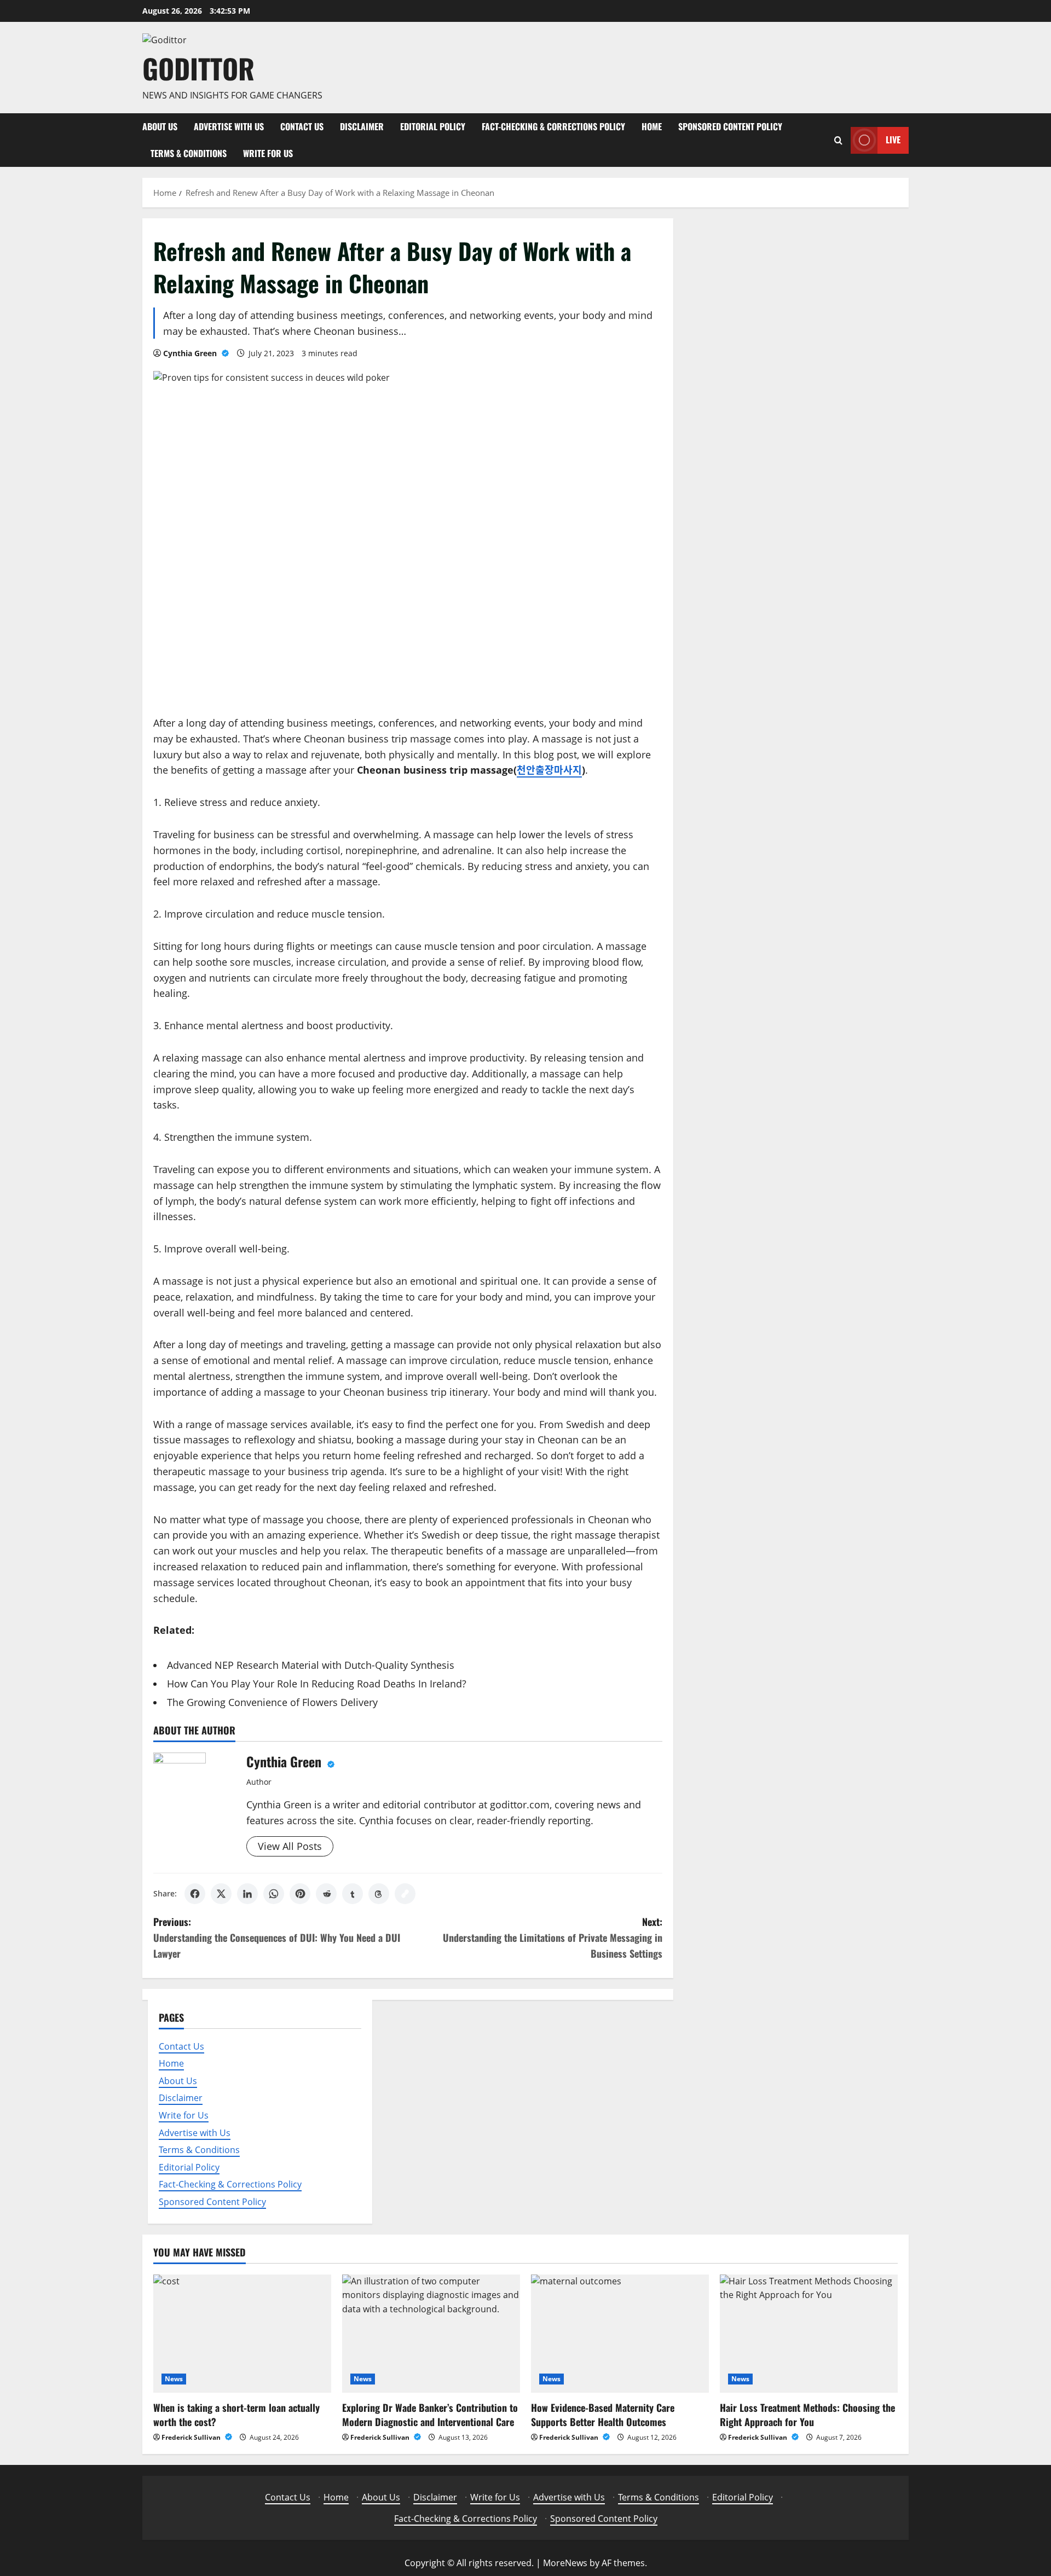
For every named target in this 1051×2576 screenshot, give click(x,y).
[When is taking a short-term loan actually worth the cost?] (242, 2334)
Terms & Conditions (189, 153)
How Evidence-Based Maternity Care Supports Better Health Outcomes (603, 2414)
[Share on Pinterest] (300, 1894)
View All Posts (290, 1846)
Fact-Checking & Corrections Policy (553, 126)
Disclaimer (362, 126)
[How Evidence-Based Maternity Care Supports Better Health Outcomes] (620, 2334)
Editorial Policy (433, 126)
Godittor (198, 68)
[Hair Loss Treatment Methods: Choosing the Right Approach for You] (809, 2334)
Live (893, 140)
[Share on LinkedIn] (247, 1894)
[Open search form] (838, 140)
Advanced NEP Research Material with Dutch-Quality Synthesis (311, 1665)
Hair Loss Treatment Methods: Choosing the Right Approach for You (807, 2414)
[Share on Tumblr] (353, 1894)
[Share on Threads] (379, 1894)
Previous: (277, 1937)
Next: (553, 1937)
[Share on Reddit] (326, 1894)
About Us (160, 126)
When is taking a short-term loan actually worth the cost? (236, 2414)
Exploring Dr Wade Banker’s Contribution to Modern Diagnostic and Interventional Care (430, 2414)
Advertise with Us (229, 126)
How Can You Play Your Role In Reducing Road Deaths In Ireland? (317, 1684)
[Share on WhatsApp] (274, 1894)
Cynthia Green (191, 353)
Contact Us (302, 126)
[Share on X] (221, 1894)
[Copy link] (405, 1894)
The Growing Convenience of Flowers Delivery (272, 1702)
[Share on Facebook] (195, 1894)
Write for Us (268, 153)
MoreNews (565, 2563)
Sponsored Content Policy (730, 126)
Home (652, 126)
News (174, 2379)
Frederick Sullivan (192, 2437)
